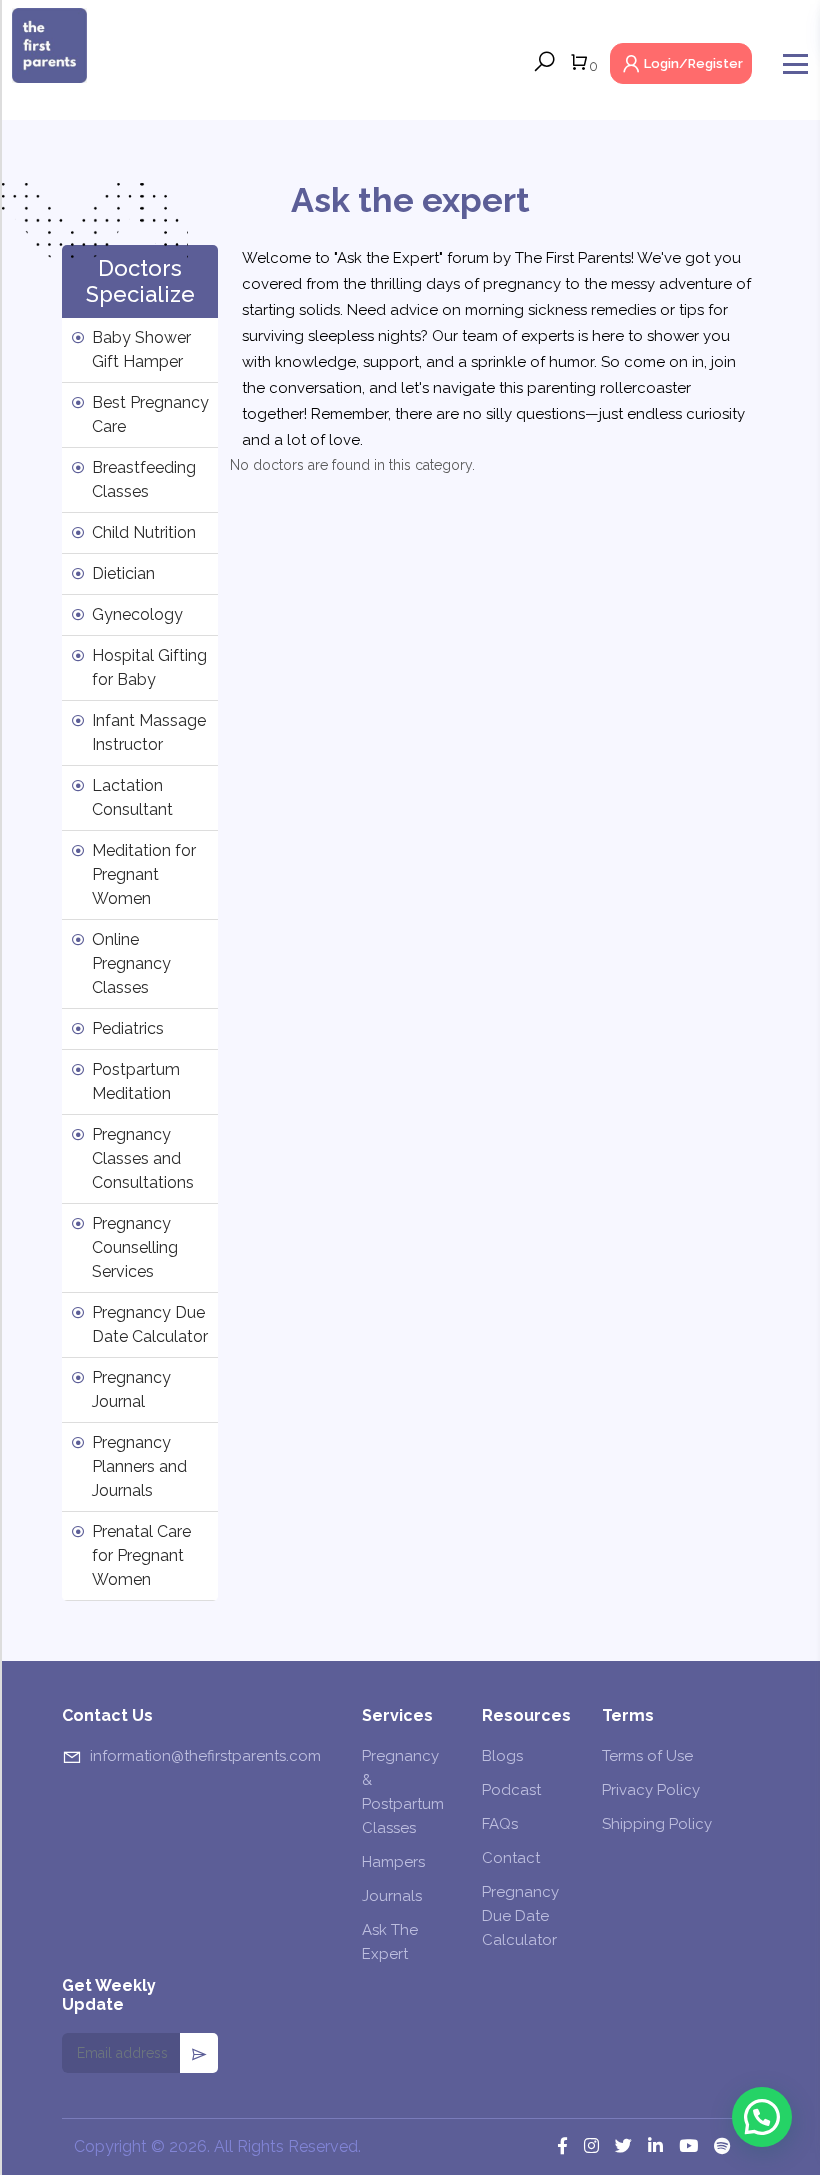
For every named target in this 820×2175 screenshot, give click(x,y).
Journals (392, 1896)
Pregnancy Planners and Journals (139, 1466)
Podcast (511, 1790)
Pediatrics (128, 1028)
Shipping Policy (657, 1824)
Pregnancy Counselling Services (135, 1247)
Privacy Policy (651, 1790)
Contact (511, 1858)
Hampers (393, 1862)
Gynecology (137, 614)
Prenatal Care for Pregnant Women (141, 1555)
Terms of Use (647, 1756)
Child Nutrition (144, 532)
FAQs (500, 1824)
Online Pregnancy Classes (131, 963)
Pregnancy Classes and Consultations (143, 1158)
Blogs (502, 1756)
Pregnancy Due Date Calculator (520, 1916)
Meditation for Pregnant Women (144, 874)
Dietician (123, 573)
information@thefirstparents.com (205, 1756)
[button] (762, 2117)
